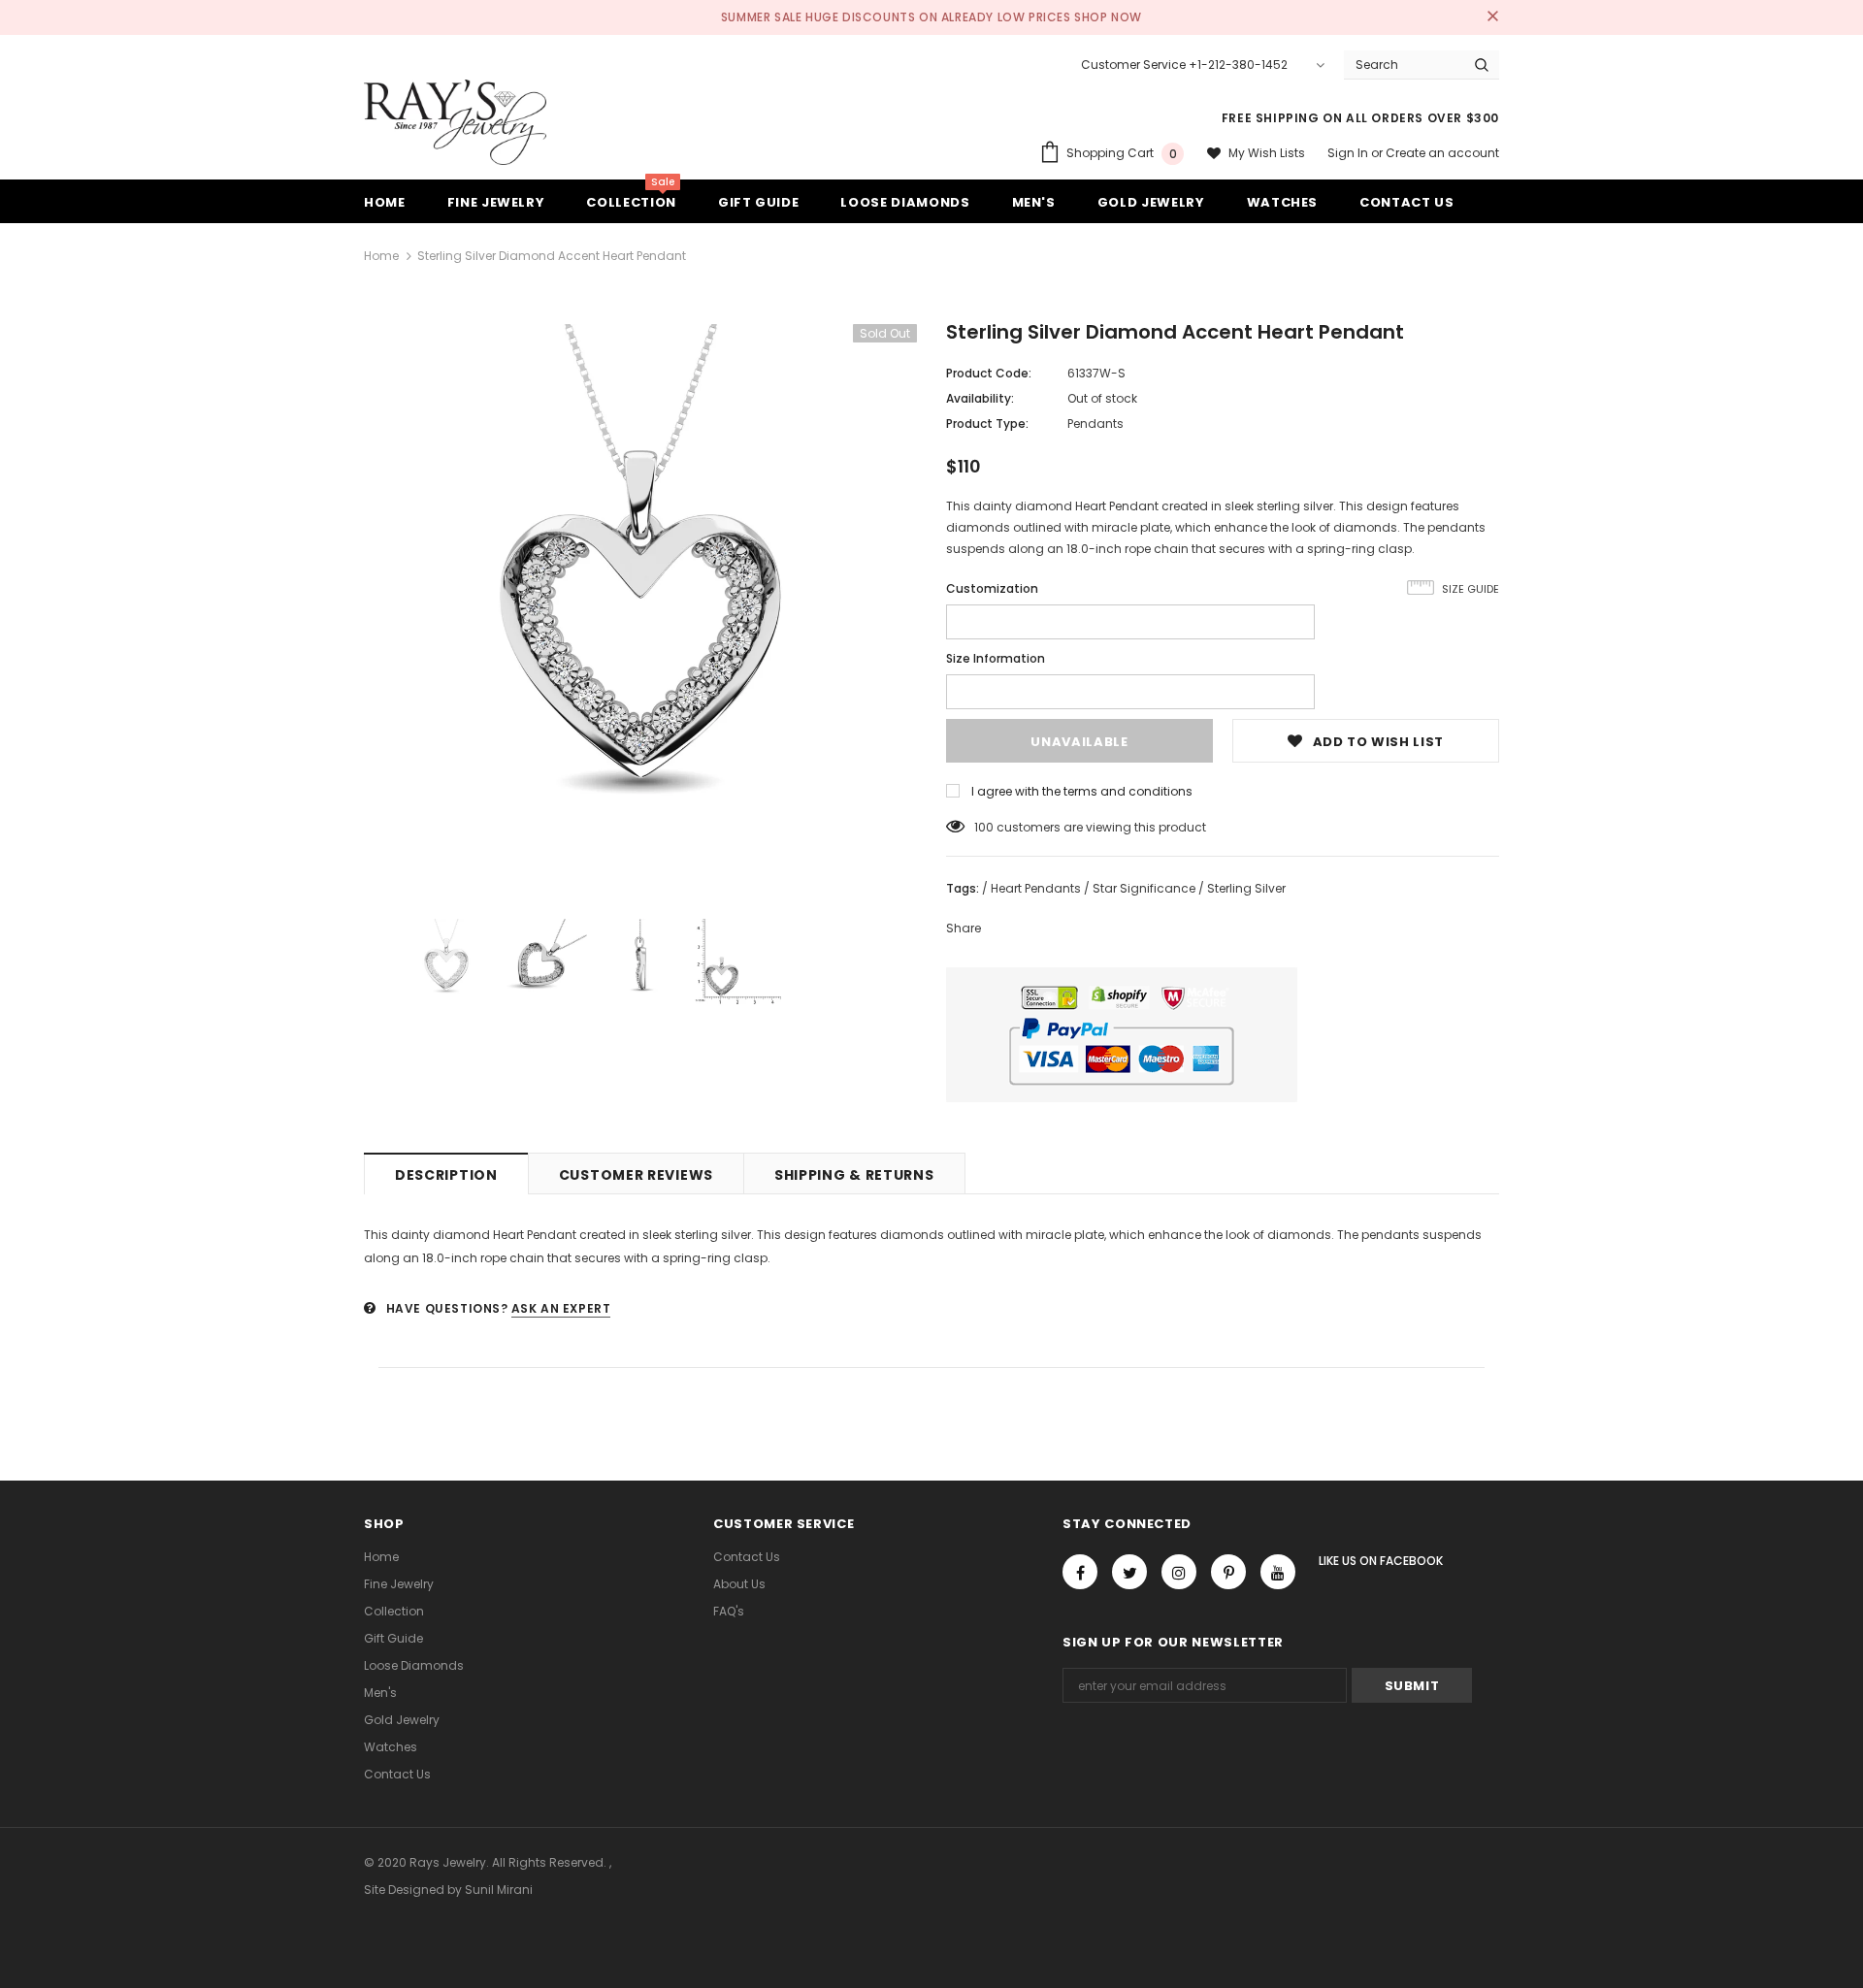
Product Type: (987, 424)
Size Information (996, 658)
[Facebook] (1080, 1572)
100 (984, 827)
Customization (992, 588)
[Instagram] (1179, 1572)
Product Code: (989, 373)
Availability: (980, 398)
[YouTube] (1278, 1572)
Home (381, 256)
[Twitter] (1129, 1572)
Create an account (1442, 153)
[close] (1492, 17)
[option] (640, 601)
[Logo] (455, 122)
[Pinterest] (1228, 1572)
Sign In (1349, 153)
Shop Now (1108, 17)
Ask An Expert (561, 1308)
